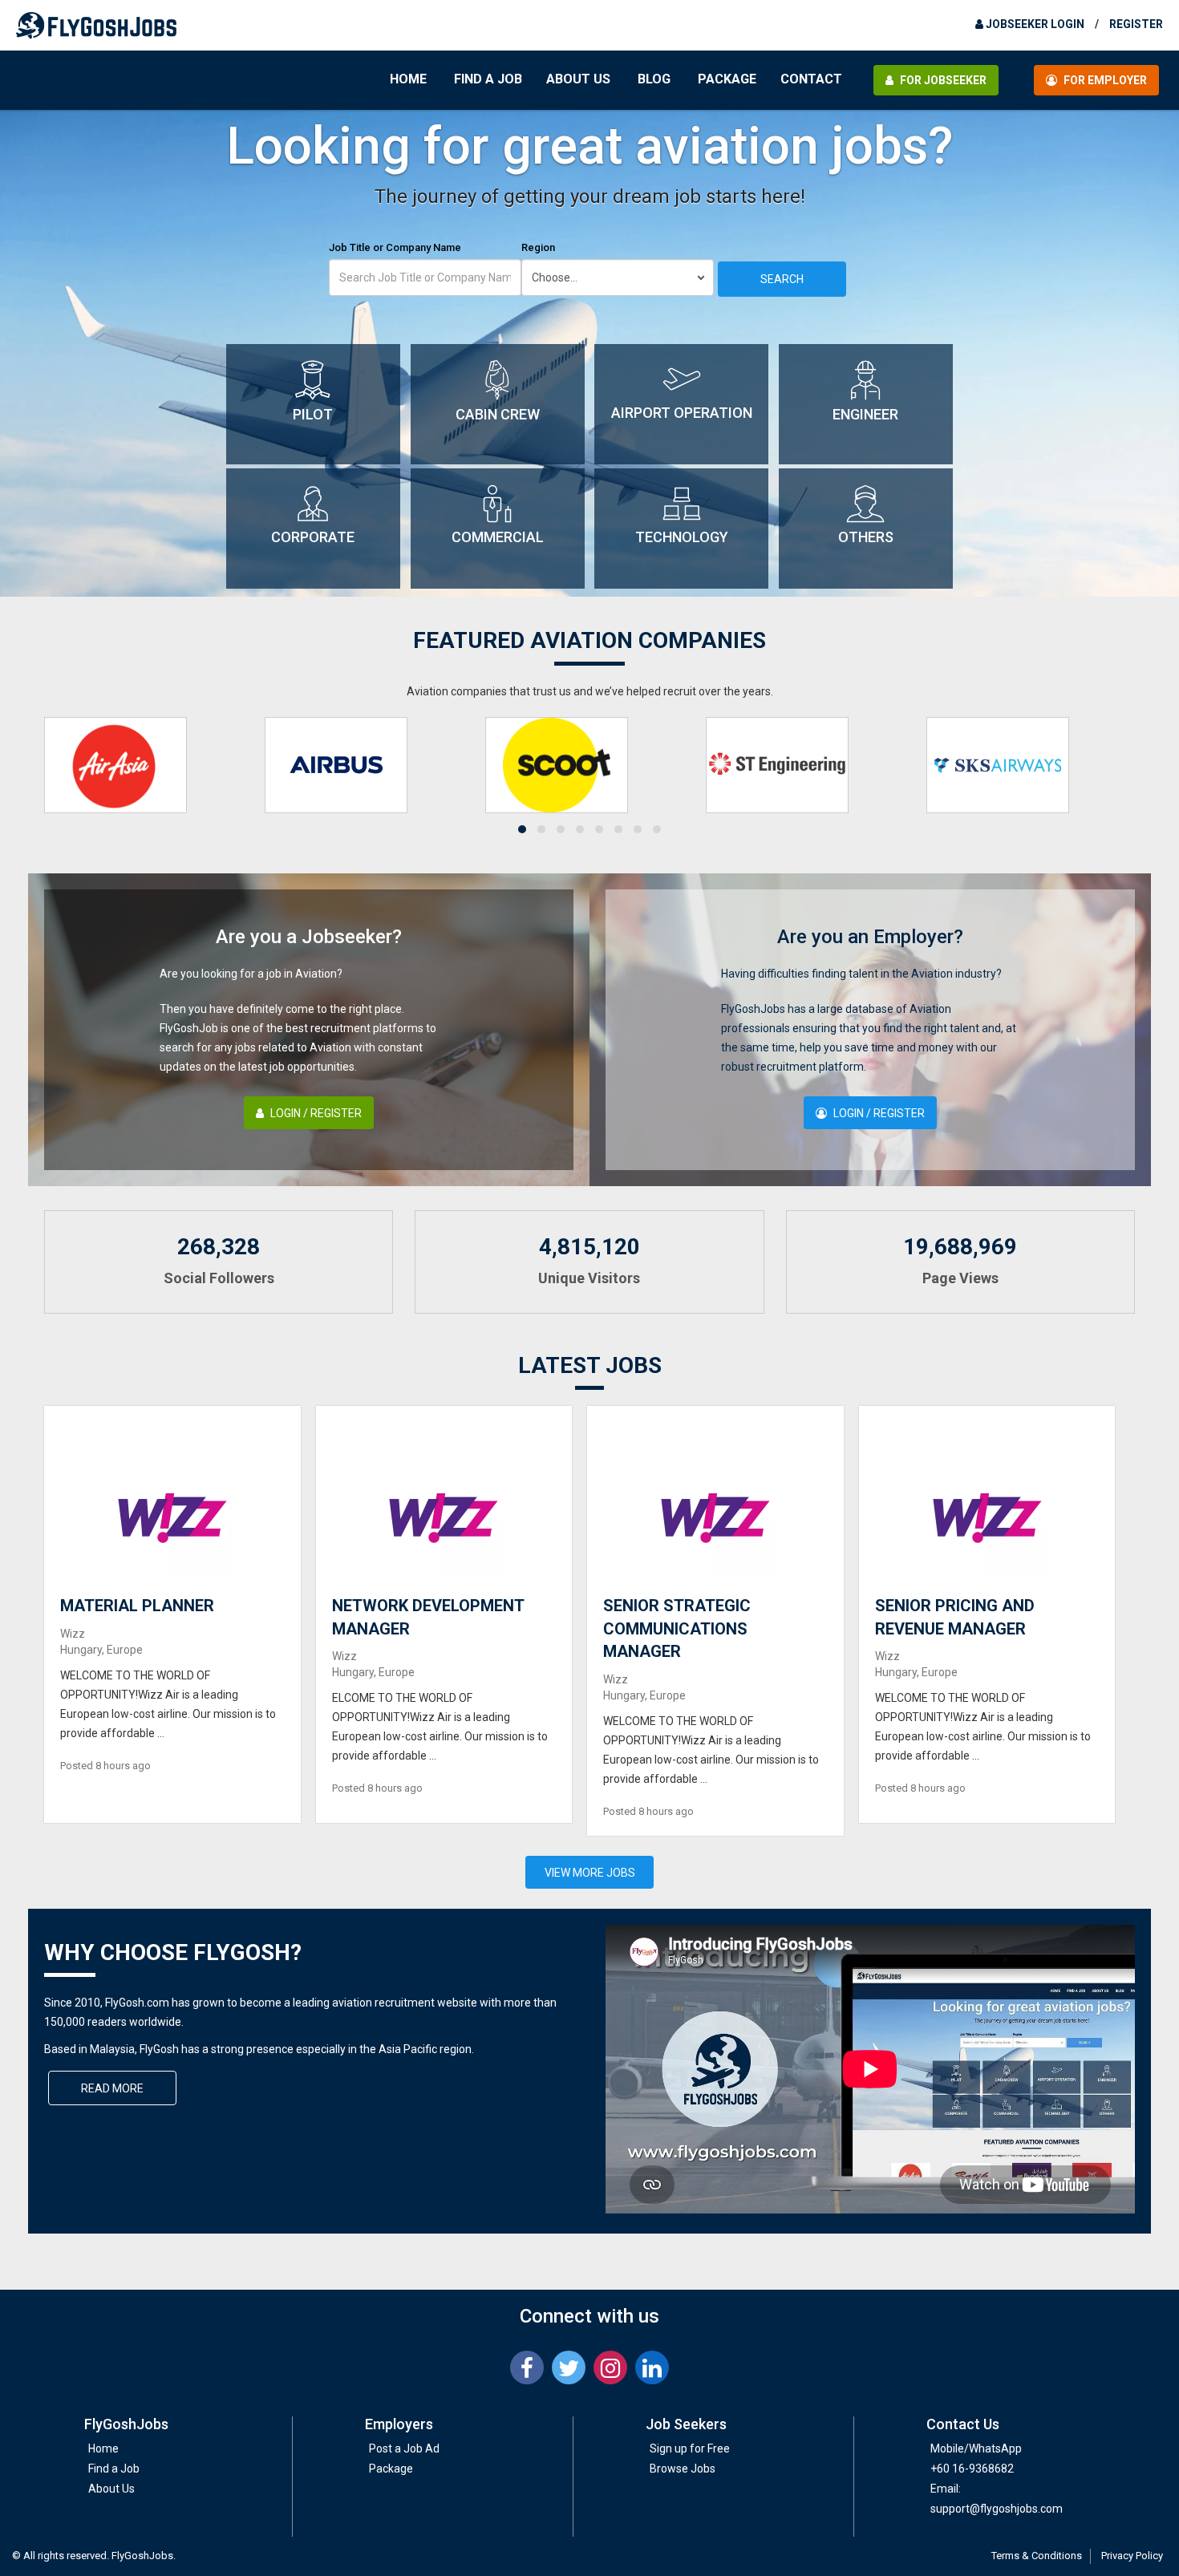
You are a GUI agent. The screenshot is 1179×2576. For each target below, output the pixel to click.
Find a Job (488, 79)
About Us (578, 79)
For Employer (1104, 80)
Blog (654, 79)
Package (727, 79)
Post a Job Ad (404, 2448)
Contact (811, 79)
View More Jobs (590, 1873)
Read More (112, 2088)
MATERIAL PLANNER (137, 1606)
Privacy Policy (1132, 2556)
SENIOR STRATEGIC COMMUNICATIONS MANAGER (677, 1628)
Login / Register (315, 1113)
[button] (522, 829)
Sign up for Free (690, 2448)
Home (408, 79)
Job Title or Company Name (395, 247)
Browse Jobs (683, 2469)
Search (782, 279)
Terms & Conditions (1037, 2556)
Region (538, 247)
